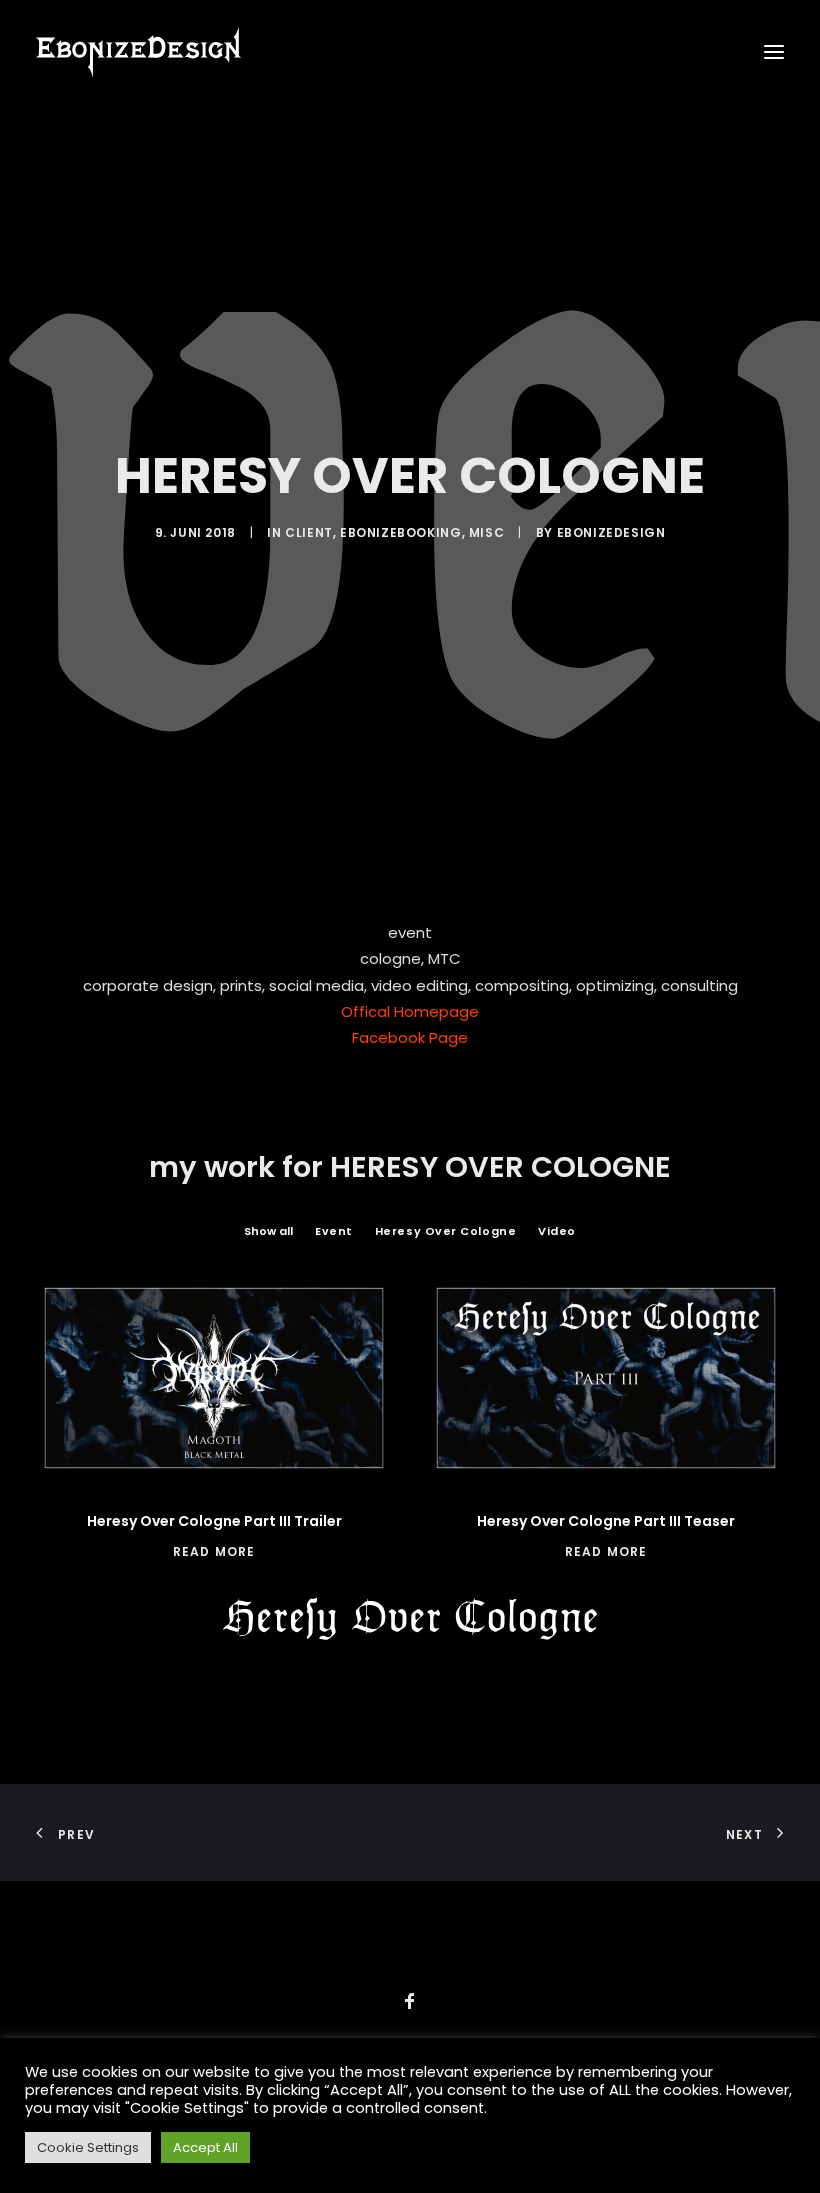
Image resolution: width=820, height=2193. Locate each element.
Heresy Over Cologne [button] (445, 1231)
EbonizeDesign (611, 532)
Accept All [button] (205, 2147)
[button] (774, 52)
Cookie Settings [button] (88, 2147)
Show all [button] (268, 1231)
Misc (486, 532)
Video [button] (557, 1231)
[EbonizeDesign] (138, 52)
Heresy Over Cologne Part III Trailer (214, 1521)
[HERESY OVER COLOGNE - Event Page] (410, 1619)
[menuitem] (268, 1231)
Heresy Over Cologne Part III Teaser (606, 1521)
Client (309, 532)
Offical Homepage (410, 1011)
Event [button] (334, 1231)
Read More (214, 1551)
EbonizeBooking (400, 532)
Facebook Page (410, 1037)
